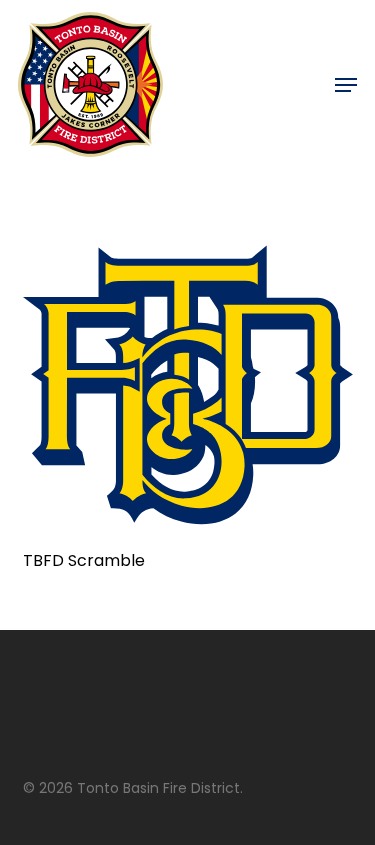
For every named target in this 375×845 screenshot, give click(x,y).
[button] (346, 85)
